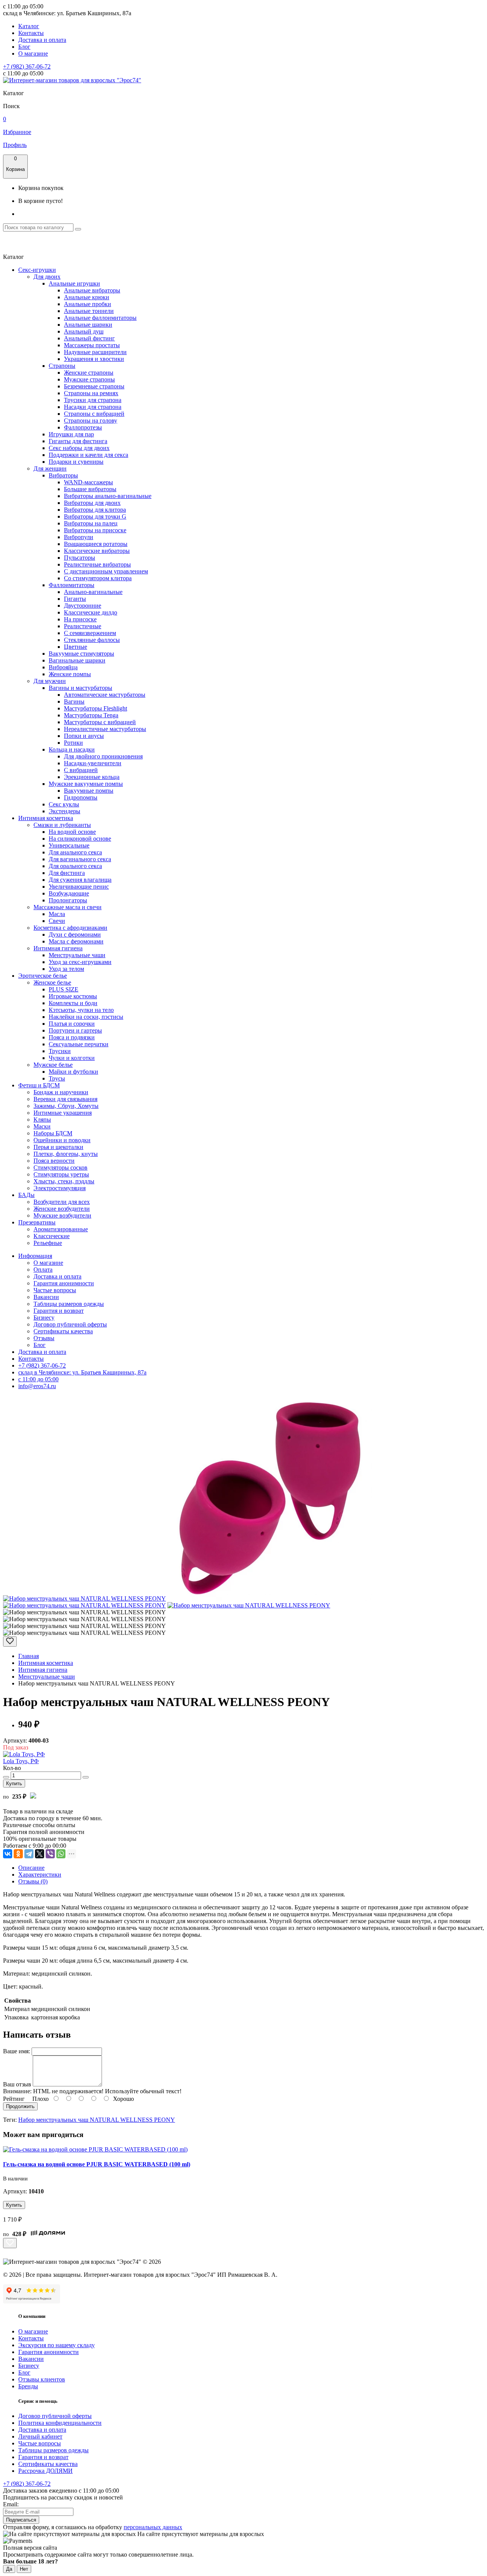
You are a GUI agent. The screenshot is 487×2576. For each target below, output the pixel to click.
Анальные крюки (87, 297)
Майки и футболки (73, 1072)
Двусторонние (83, 606)
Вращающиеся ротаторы (96, 544)
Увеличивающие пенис (79, 887)
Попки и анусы (84, 736)
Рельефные (48, 1243)
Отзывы (44, 1338)
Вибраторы (63, 475)
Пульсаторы (80, 558)
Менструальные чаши (77, 955)
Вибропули (79, 537)
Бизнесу (44, 1318)
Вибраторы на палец (91, 523)
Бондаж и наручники (61, 1092)
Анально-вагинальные (93, 592)
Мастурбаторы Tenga (91, 715)
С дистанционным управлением (106, 571)
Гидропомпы (81, 797)
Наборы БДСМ (53, 1133)
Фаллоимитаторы (72, 585)
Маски (42, 1126)
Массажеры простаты (92, 345)
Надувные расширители (95, 352)
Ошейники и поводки (62, 1140)
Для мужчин (50, 681)
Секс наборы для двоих (79, 448)
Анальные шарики (88, 325)
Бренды (28, 2386)
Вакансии (46, 1297)
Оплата (43, 1270)
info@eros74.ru (37, 1386)
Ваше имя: (17, 2051)
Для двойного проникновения (103, 756)
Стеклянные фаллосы (92, 640)
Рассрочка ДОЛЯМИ (45, 2471)
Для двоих (47, 277)
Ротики (73, 743)
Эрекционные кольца (92, 777)
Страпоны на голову (91, 421)
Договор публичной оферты (70, 1324)
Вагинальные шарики (77, 660)
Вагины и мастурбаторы (80, 688)
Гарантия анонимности (64, 1283)
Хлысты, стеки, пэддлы (64, 1181)
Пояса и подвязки (72, 1037)
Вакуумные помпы (89, 791)
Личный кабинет (40, 2436)
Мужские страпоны (89, 379)
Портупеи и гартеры (75, 1030)
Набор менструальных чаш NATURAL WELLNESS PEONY (97, 2120)
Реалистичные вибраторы (97, 564)
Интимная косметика (46, 818)
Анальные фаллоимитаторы (100, 318)
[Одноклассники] (18, 1854)
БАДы (26, 1195)
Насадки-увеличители (93, 763)
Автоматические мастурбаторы (105, 695)
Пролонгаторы (68, 900)
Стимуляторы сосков (60, 1167)
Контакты (31, 33)
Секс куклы (64, 804)
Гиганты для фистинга (78, 441)
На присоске (80, 619)
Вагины (74, 701)
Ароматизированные (61, 1229)
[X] (40, 1854)
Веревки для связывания (65, 1099)
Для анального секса (75, 852)
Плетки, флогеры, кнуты (66, 1154)
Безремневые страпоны (94, 386)
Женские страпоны (89, 373)
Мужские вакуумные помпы (86, 784)
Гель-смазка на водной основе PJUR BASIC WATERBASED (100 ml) (97, 2164)
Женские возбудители (62, 1209)
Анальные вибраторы (92, 290)
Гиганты (75, 599)
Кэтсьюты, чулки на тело (81, 1010)
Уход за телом (66, 969)
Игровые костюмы (73, 996)
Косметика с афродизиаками (70, 928)
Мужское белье (53, 1065)
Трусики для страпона (93, 400)
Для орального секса (75, 866)
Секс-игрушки (37, 270)
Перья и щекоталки (58, 1147)
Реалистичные (83, 626)
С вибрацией (81, 770)
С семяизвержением (90, 633)
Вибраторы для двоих (92, 503)
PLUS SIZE (64, 989)
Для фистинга (67, 873)
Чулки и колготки (72, 1058)
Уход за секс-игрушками (80, 962)
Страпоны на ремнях (91, 393)
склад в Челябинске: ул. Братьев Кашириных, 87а (82, 1372)
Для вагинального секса (80, 859)
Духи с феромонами (75, 934)
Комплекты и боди (73, 1003)
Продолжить (20, 2106)
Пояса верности (54, 1161)
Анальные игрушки (74, 283)
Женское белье (52, 982)
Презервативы (37, 1222)
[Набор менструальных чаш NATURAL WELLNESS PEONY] (84, 1598)
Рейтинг (14, 2099)
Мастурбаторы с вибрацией (100, 722)
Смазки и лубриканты (62, 825)
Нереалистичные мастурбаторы (105, 729)
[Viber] (50, 1854)
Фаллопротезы (83, 427)
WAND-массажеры (88, 482)
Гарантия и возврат (59, 1311)
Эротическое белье (43, 976)
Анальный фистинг (89, 338)
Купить (14, 1784)
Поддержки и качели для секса (88, 455)
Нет (24, 2569)
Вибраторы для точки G (95, 516)
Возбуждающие (69, 893)
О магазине (33, 53)
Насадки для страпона (93, 407)
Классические (52, 1236)
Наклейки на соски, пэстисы (86, 1017)
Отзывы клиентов (42, 2379)
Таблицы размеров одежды (69, 1304)
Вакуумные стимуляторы (81, 654)
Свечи (57, 921)
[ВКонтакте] (8, 1854)
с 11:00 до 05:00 (38, 1379)
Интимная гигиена (58, 948)
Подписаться (21, 2520)
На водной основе (72, 832)
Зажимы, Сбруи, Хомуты (66, 1106)
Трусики (60, 1051)
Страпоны (62, 366)
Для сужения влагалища (80, 880)
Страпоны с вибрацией (94, 414)
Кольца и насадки (72, 749)
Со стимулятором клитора (98, 578)
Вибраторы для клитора (95, 510)
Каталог (29, 26)
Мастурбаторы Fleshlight (95, 708)
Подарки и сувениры (76, 462)
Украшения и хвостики (94, 359)
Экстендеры (64, 811)
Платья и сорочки (72, 1024)
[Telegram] (29, 1854)
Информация (35, 1256)
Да (9, 2569)
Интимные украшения (63, 1113)
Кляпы (42, 1120)
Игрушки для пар (71, 434)
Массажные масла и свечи (68, 907)
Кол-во (12, 1768)
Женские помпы (70, 674)
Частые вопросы (55, 1290)
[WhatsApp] (61, 1854)
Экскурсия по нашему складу (56, 2345)
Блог (24, 47)
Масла (57, 914)
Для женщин (50, 468)
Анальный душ (84, 331)
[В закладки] (10, 1642)
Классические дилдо (91, 612)
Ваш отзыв (17, 2084)
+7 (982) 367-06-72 (27, 66)
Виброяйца (63, 667)
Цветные (76, 647)
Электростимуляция (60, 1188)
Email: (11, 2504)
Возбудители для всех (62, 1202)
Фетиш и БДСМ (39, 1085)
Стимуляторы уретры (61, 1174)
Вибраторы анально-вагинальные (108, 496)
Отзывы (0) (33, 1881)
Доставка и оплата (42, 40)
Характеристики (40, 1875)
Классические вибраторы (97, 551)
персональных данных (153, 2527)
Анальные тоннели (89, 311)
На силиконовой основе (80, 839)
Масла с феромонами (76, 941)
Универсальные (69, 845)
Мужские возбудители (62, 1215)
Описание (31, 1868)
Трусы (57, 1078)
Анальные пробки (88, 304)
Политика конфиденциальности (60, 2423)
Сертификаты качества (63, 1331)
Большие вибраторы (90, 489)
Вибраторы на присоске (95, 530)
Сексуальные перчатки (79, 1044)
